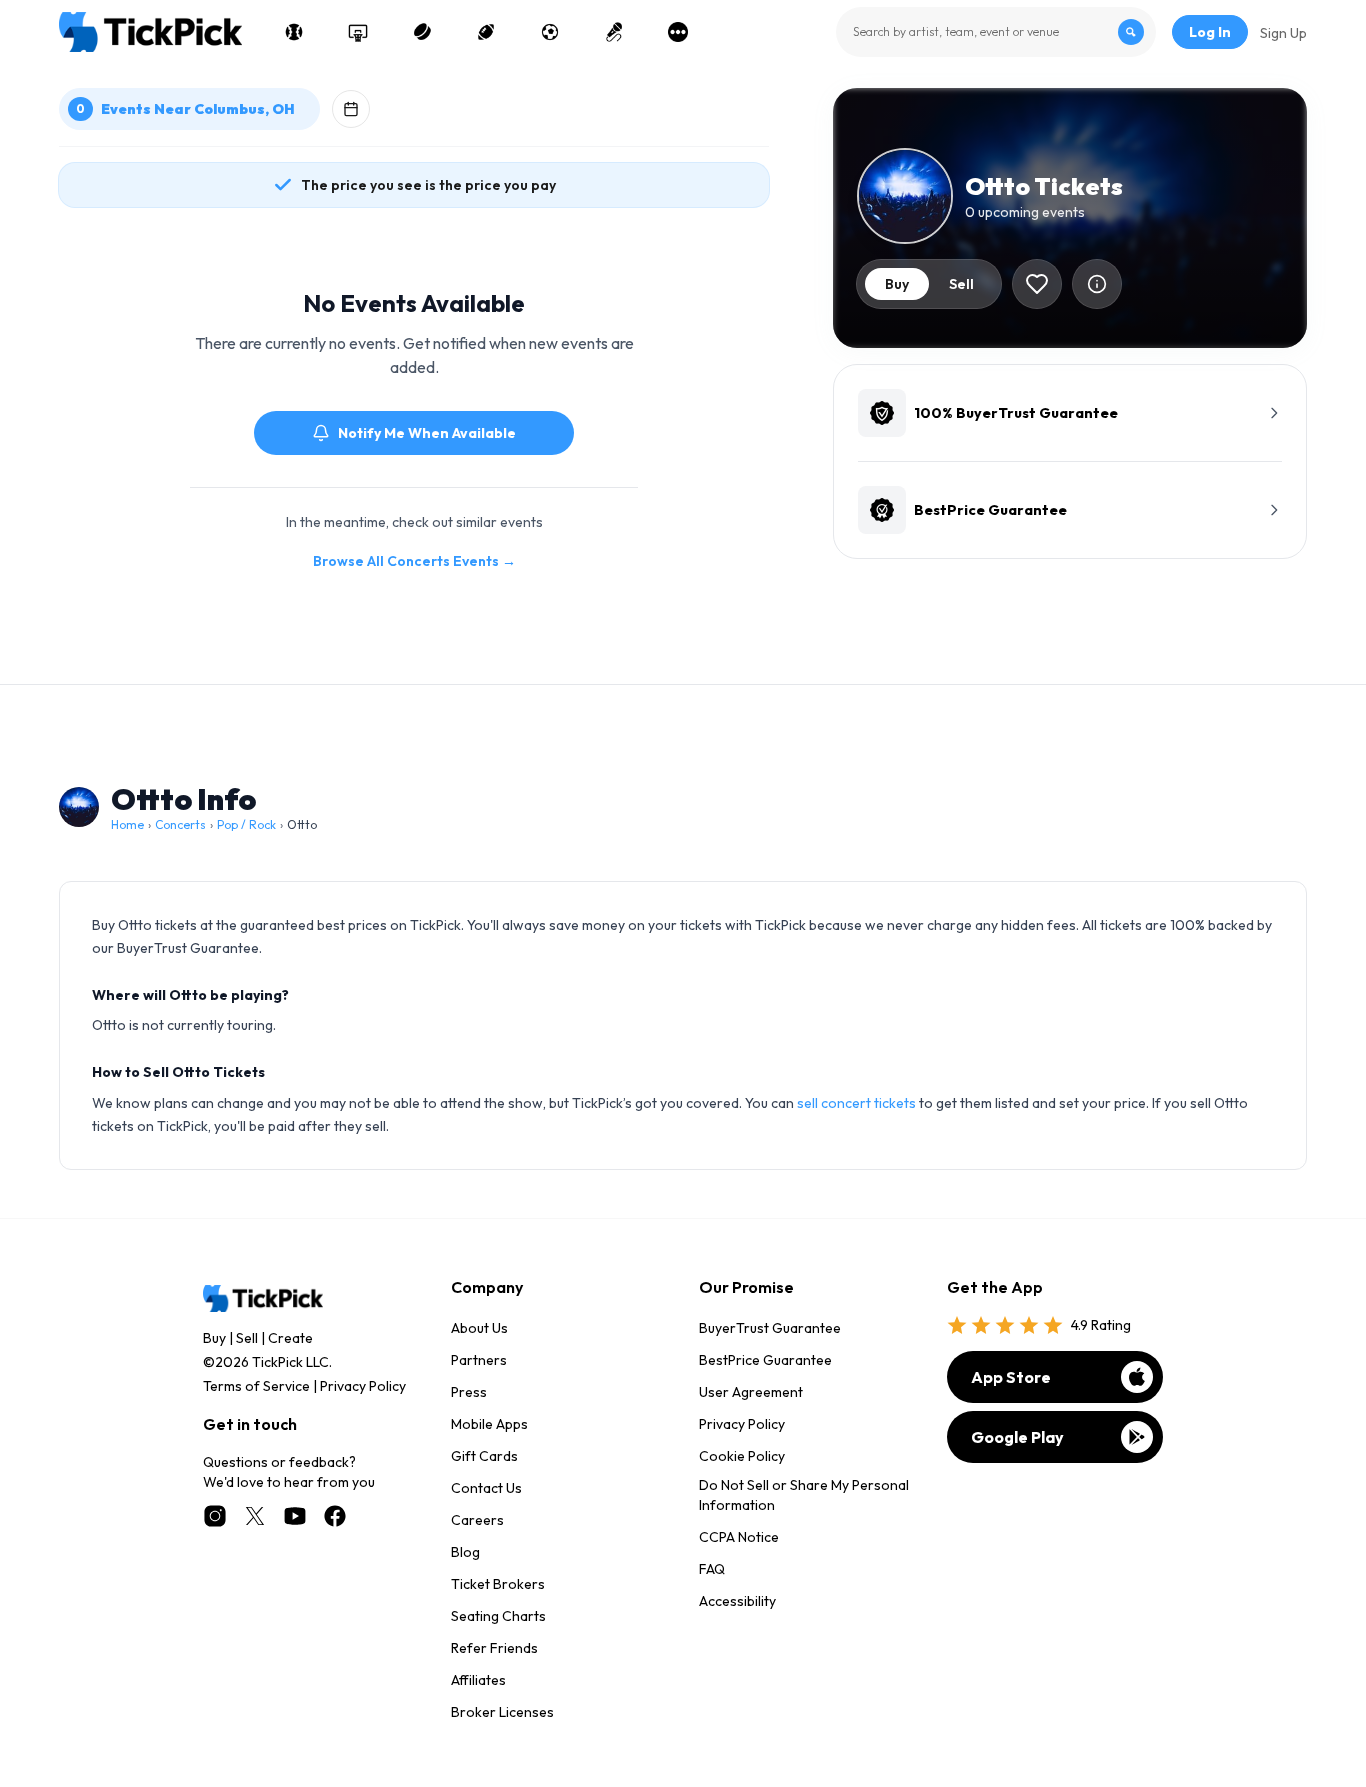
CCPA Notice (739, 1537)
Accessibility (737, 1601)
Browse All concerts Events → (414, 561)
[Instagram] (215, 1516)
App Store (1011, 1377)
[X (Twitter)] (255, 1516)
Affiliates (478, 1680)
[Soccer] (550, 32)
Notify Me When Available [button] (427, 433)
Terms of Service (256, 1386)
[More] (678, 32)
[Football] (486, 32)
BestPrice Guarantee (765, 1360)
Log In (1210, 32)
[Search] (1131, 32)
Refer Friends (494, 1648)
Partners (479, 1360)
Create (290, 1338)
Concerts (180, 824)
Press (469, 1392)
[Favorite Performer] (1037, 284)
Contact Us (486, 1488)
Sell (247, 1338)
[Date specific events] (351, 109)
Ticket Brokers (498, 1584)
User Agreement (751, 1392)
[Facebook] (335, 1516)
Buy (214, 1338)
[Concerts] (614, 32)
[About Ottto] (1097, 284)
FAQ (712, 1569)
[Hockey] (422, 32)
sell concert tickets (856, 1103)
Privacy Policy (363, 1386)
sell (961, 284)
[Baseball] (294, 32)
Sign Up (1283, 33)
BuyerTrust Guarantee (770, 1328)
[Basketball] (358, 32)
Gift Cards (484, 1456)
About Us (479, 1328)
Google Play (1017, 1437)
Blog (465, 1552)
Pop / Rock (246, 824)
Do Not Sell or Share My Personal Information (804, 1495)
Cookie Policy (742, 1456)
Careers (477, 1520)
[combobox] (996, 32)
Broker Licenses (502, 1712)
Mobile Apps (489, 1424)
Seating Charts (498, 1616)
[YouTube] (295, 1516)
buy (897, 284)
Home (127, 824)
